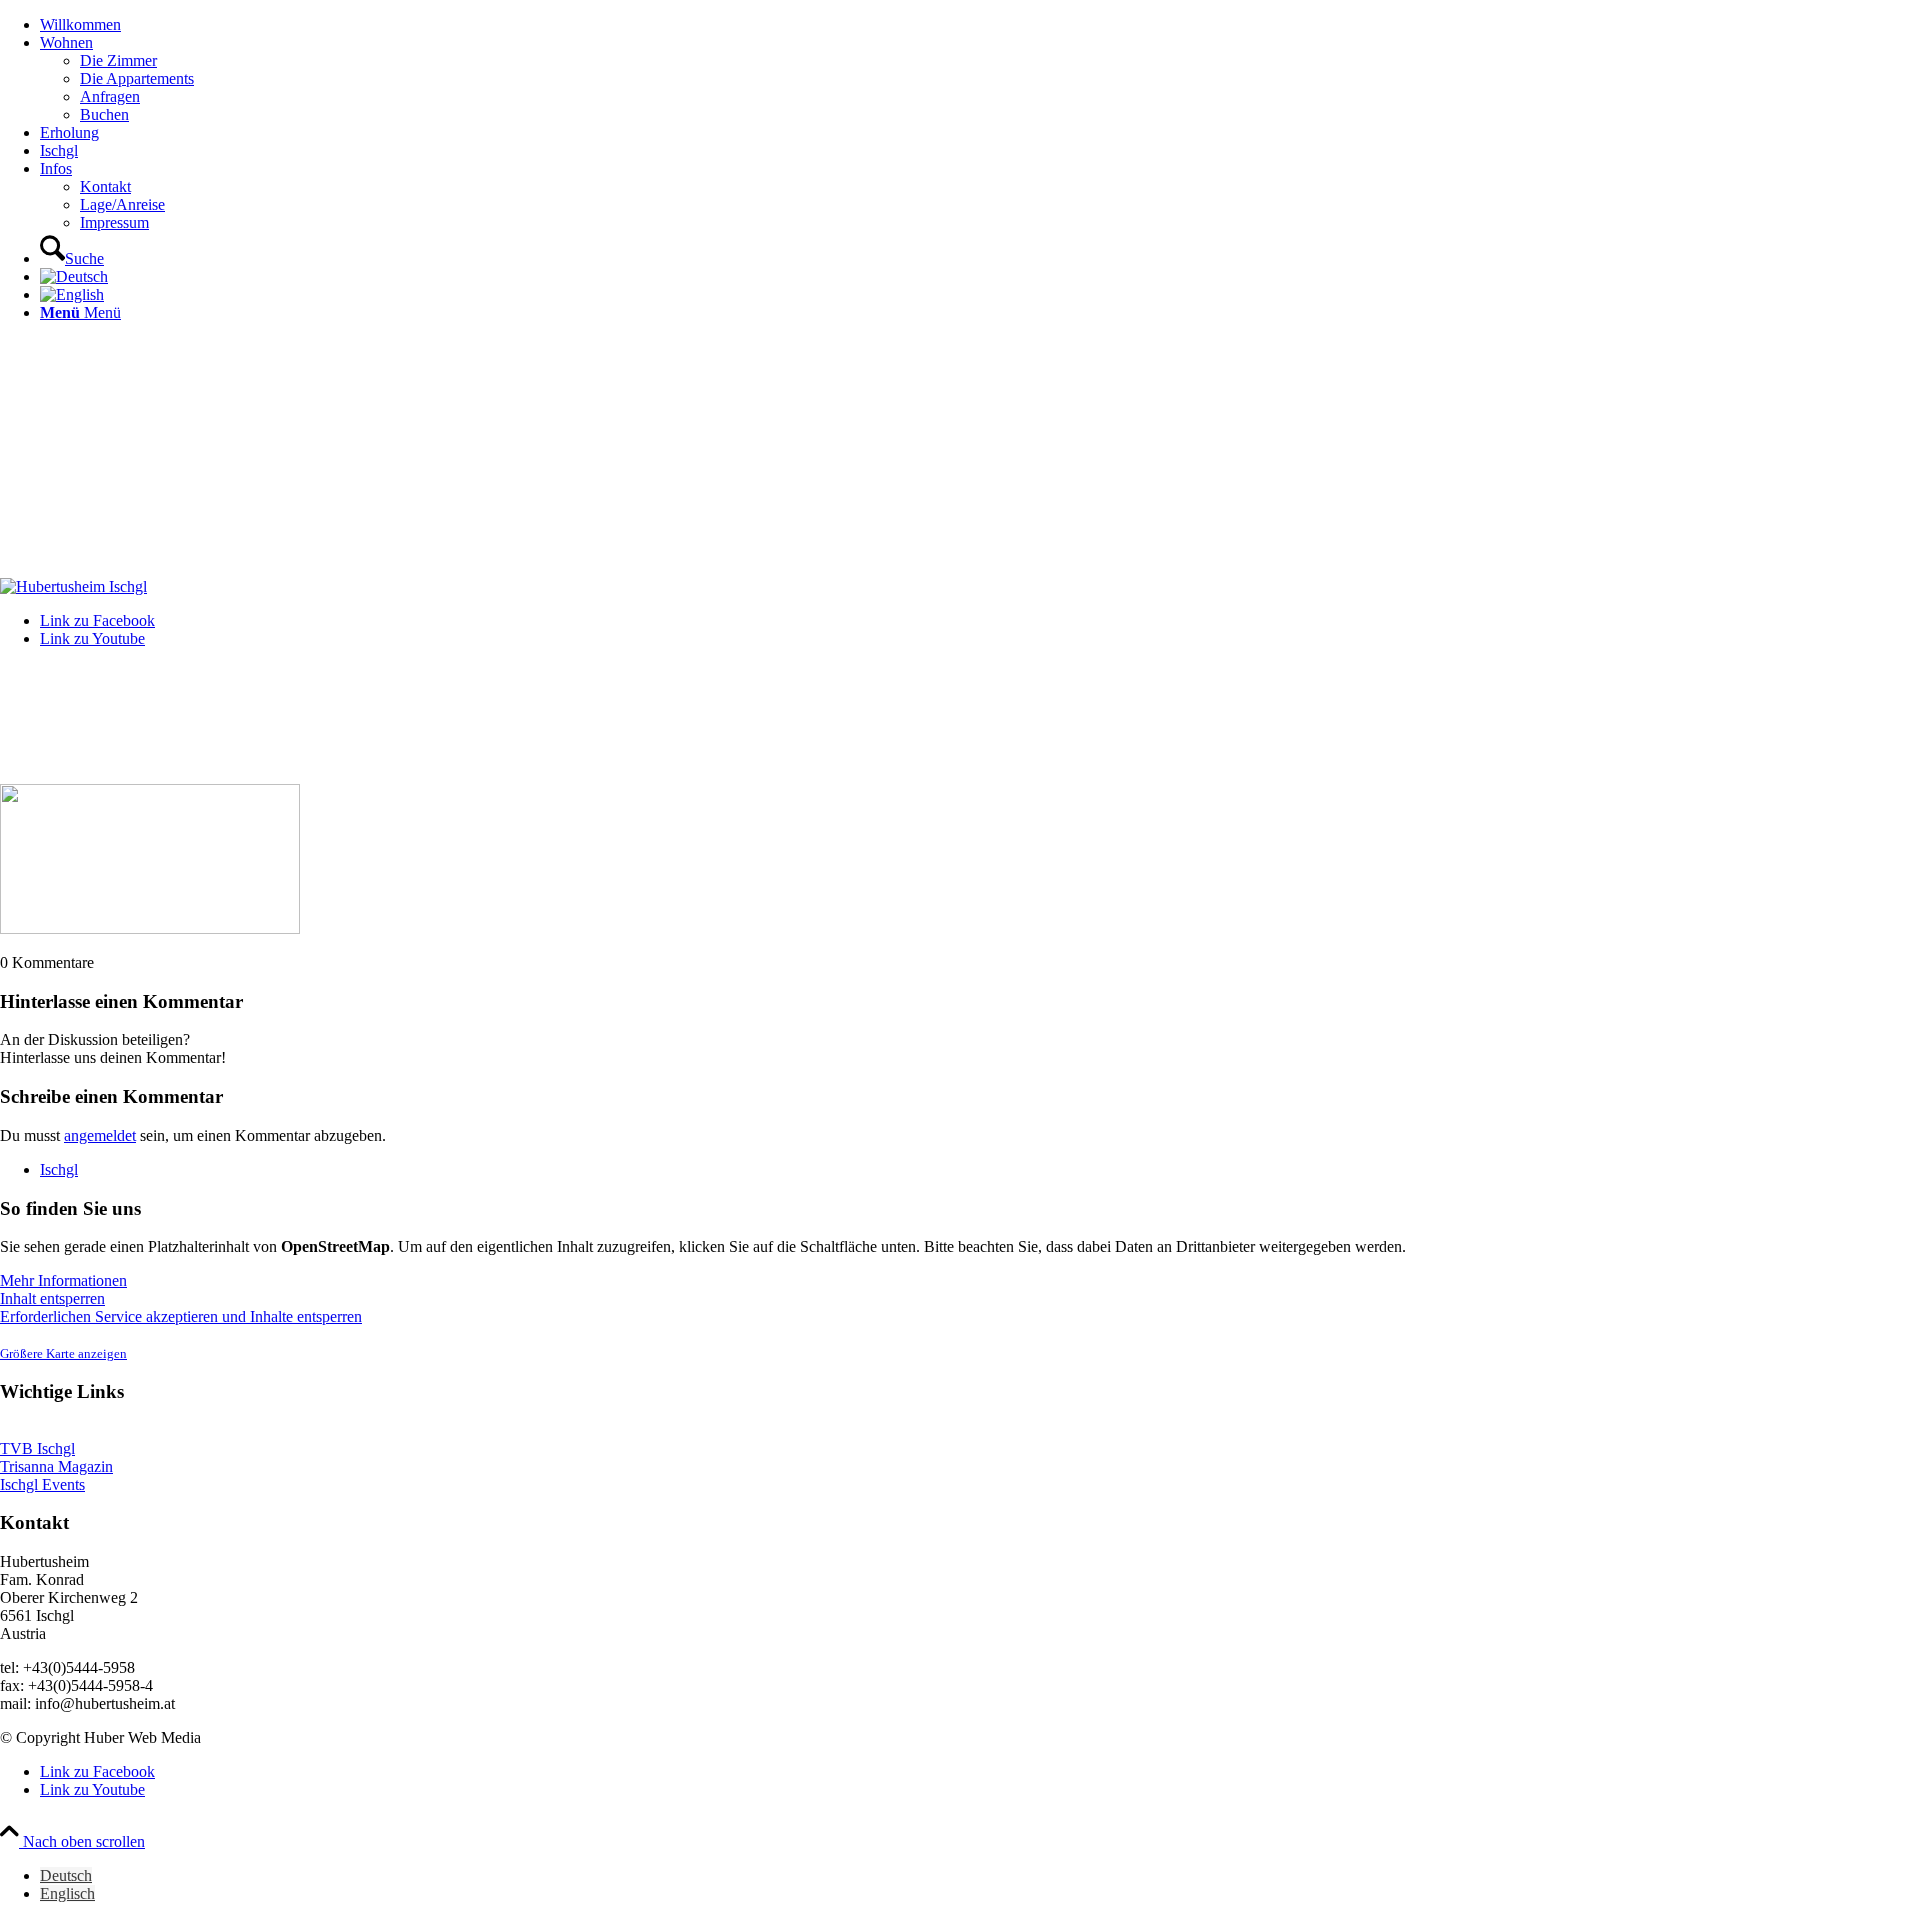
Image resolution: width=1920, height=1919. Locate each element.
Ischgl (59, 1169)
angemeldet (100, 1135)
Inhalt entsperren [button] (52, 1298)
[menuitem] (980, 25)
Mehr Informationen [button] (63, 1280)
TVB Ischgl (37, 1448)
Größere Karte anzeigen (63, 1353)
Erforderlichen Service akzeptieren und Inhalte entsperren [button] (181, 1316)
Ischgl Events (42, 1484)
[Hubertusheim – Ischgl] (73, 586)
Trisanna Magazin (56, 1466)
